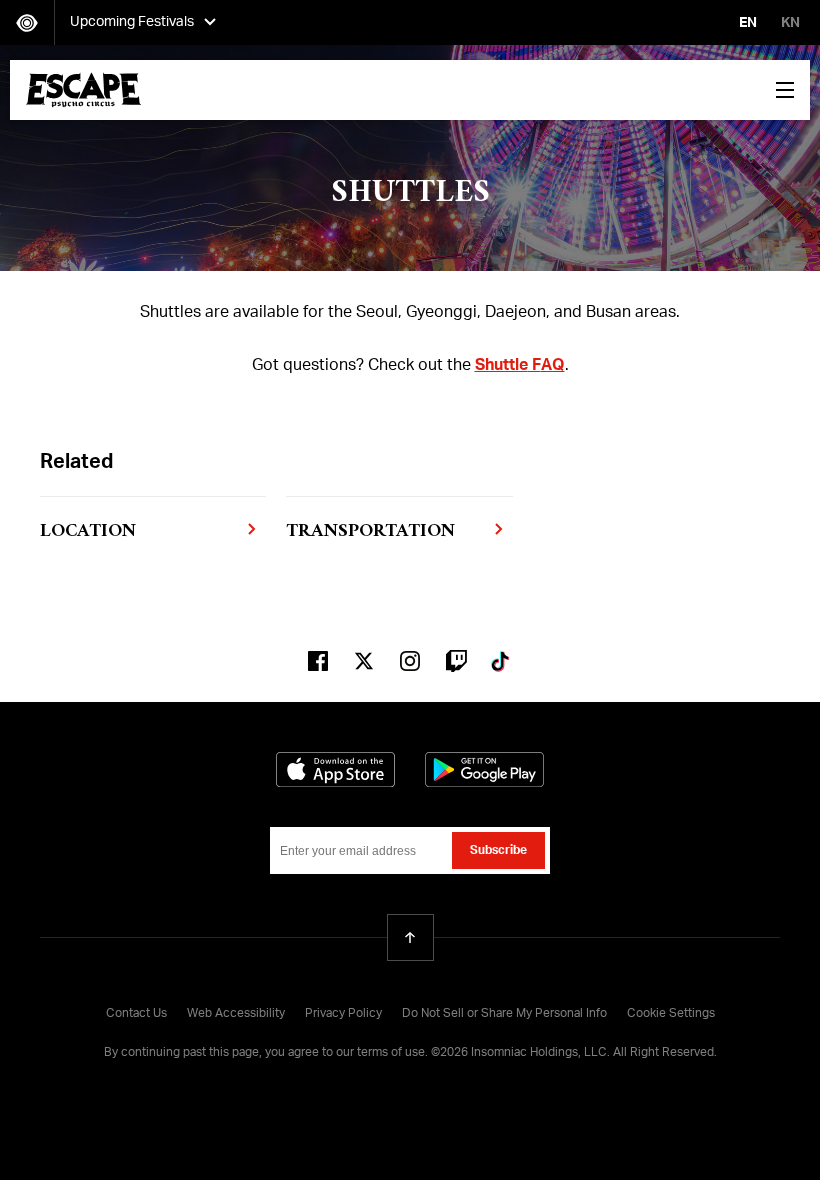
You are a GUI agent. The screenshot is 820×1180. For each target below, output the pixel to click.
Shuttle (501, 366)
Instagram (410, 661)
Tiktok (502, 661)
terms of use (391, 1053)
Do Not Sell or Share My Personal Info (504, 1014)
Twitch (456, 661)
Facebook (318, 661)
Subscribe (498, 851)
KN (790, 23)
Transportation (370, 531)
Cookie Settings (671, 1014)
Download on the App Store (335, 769)
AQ (553, 366)
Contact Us (136, 1014)
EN (748, 23)
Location (88, 531)
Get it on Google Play (484, 769)
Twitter (364, 661)
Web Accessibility (236, 1014)
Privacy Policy (343, 1014)
